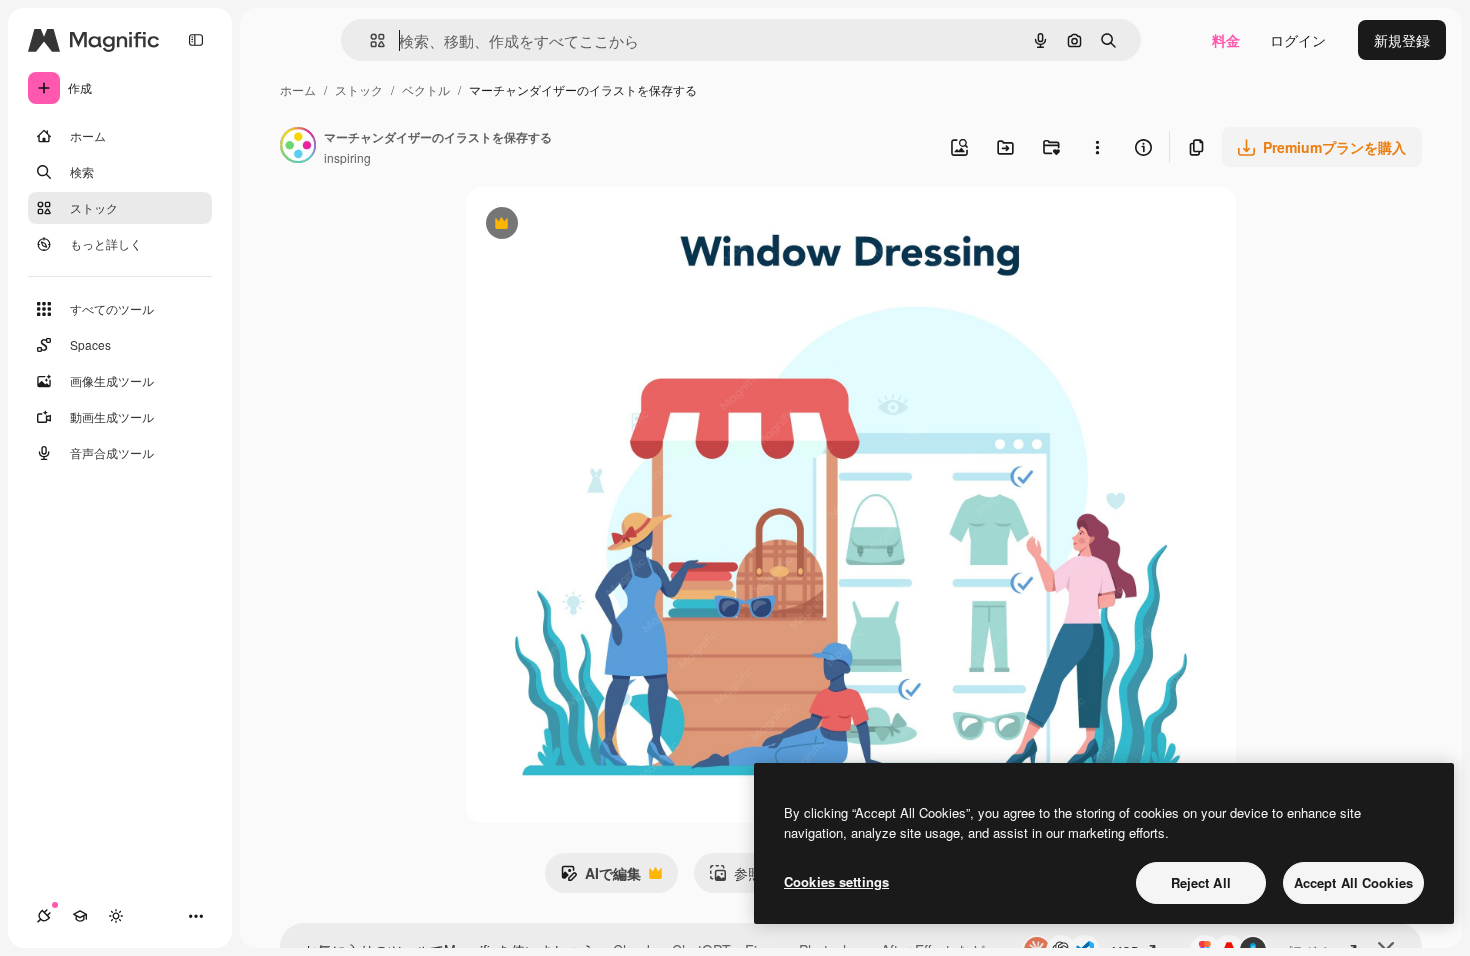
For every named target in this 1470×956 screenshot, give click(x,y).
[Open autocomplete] (369, 40)
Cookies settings (836, 881)
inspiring (347, 157)
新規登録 (1402, 40)
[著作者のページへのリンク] (298, 147)
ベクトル (426, 89)
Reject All (1201, 882)
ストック (359, 89)
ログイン (1298, 40)
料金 (1226, 40)
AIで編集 (600, 878)
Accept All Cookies (1353, 882)
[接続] (44, 916)
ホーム (298, 89)
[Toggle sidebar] (196, 40)
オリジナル (603, 225)
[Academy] (80, 916)
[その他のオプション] (1097, 147)
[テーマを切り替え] (116, 916)
